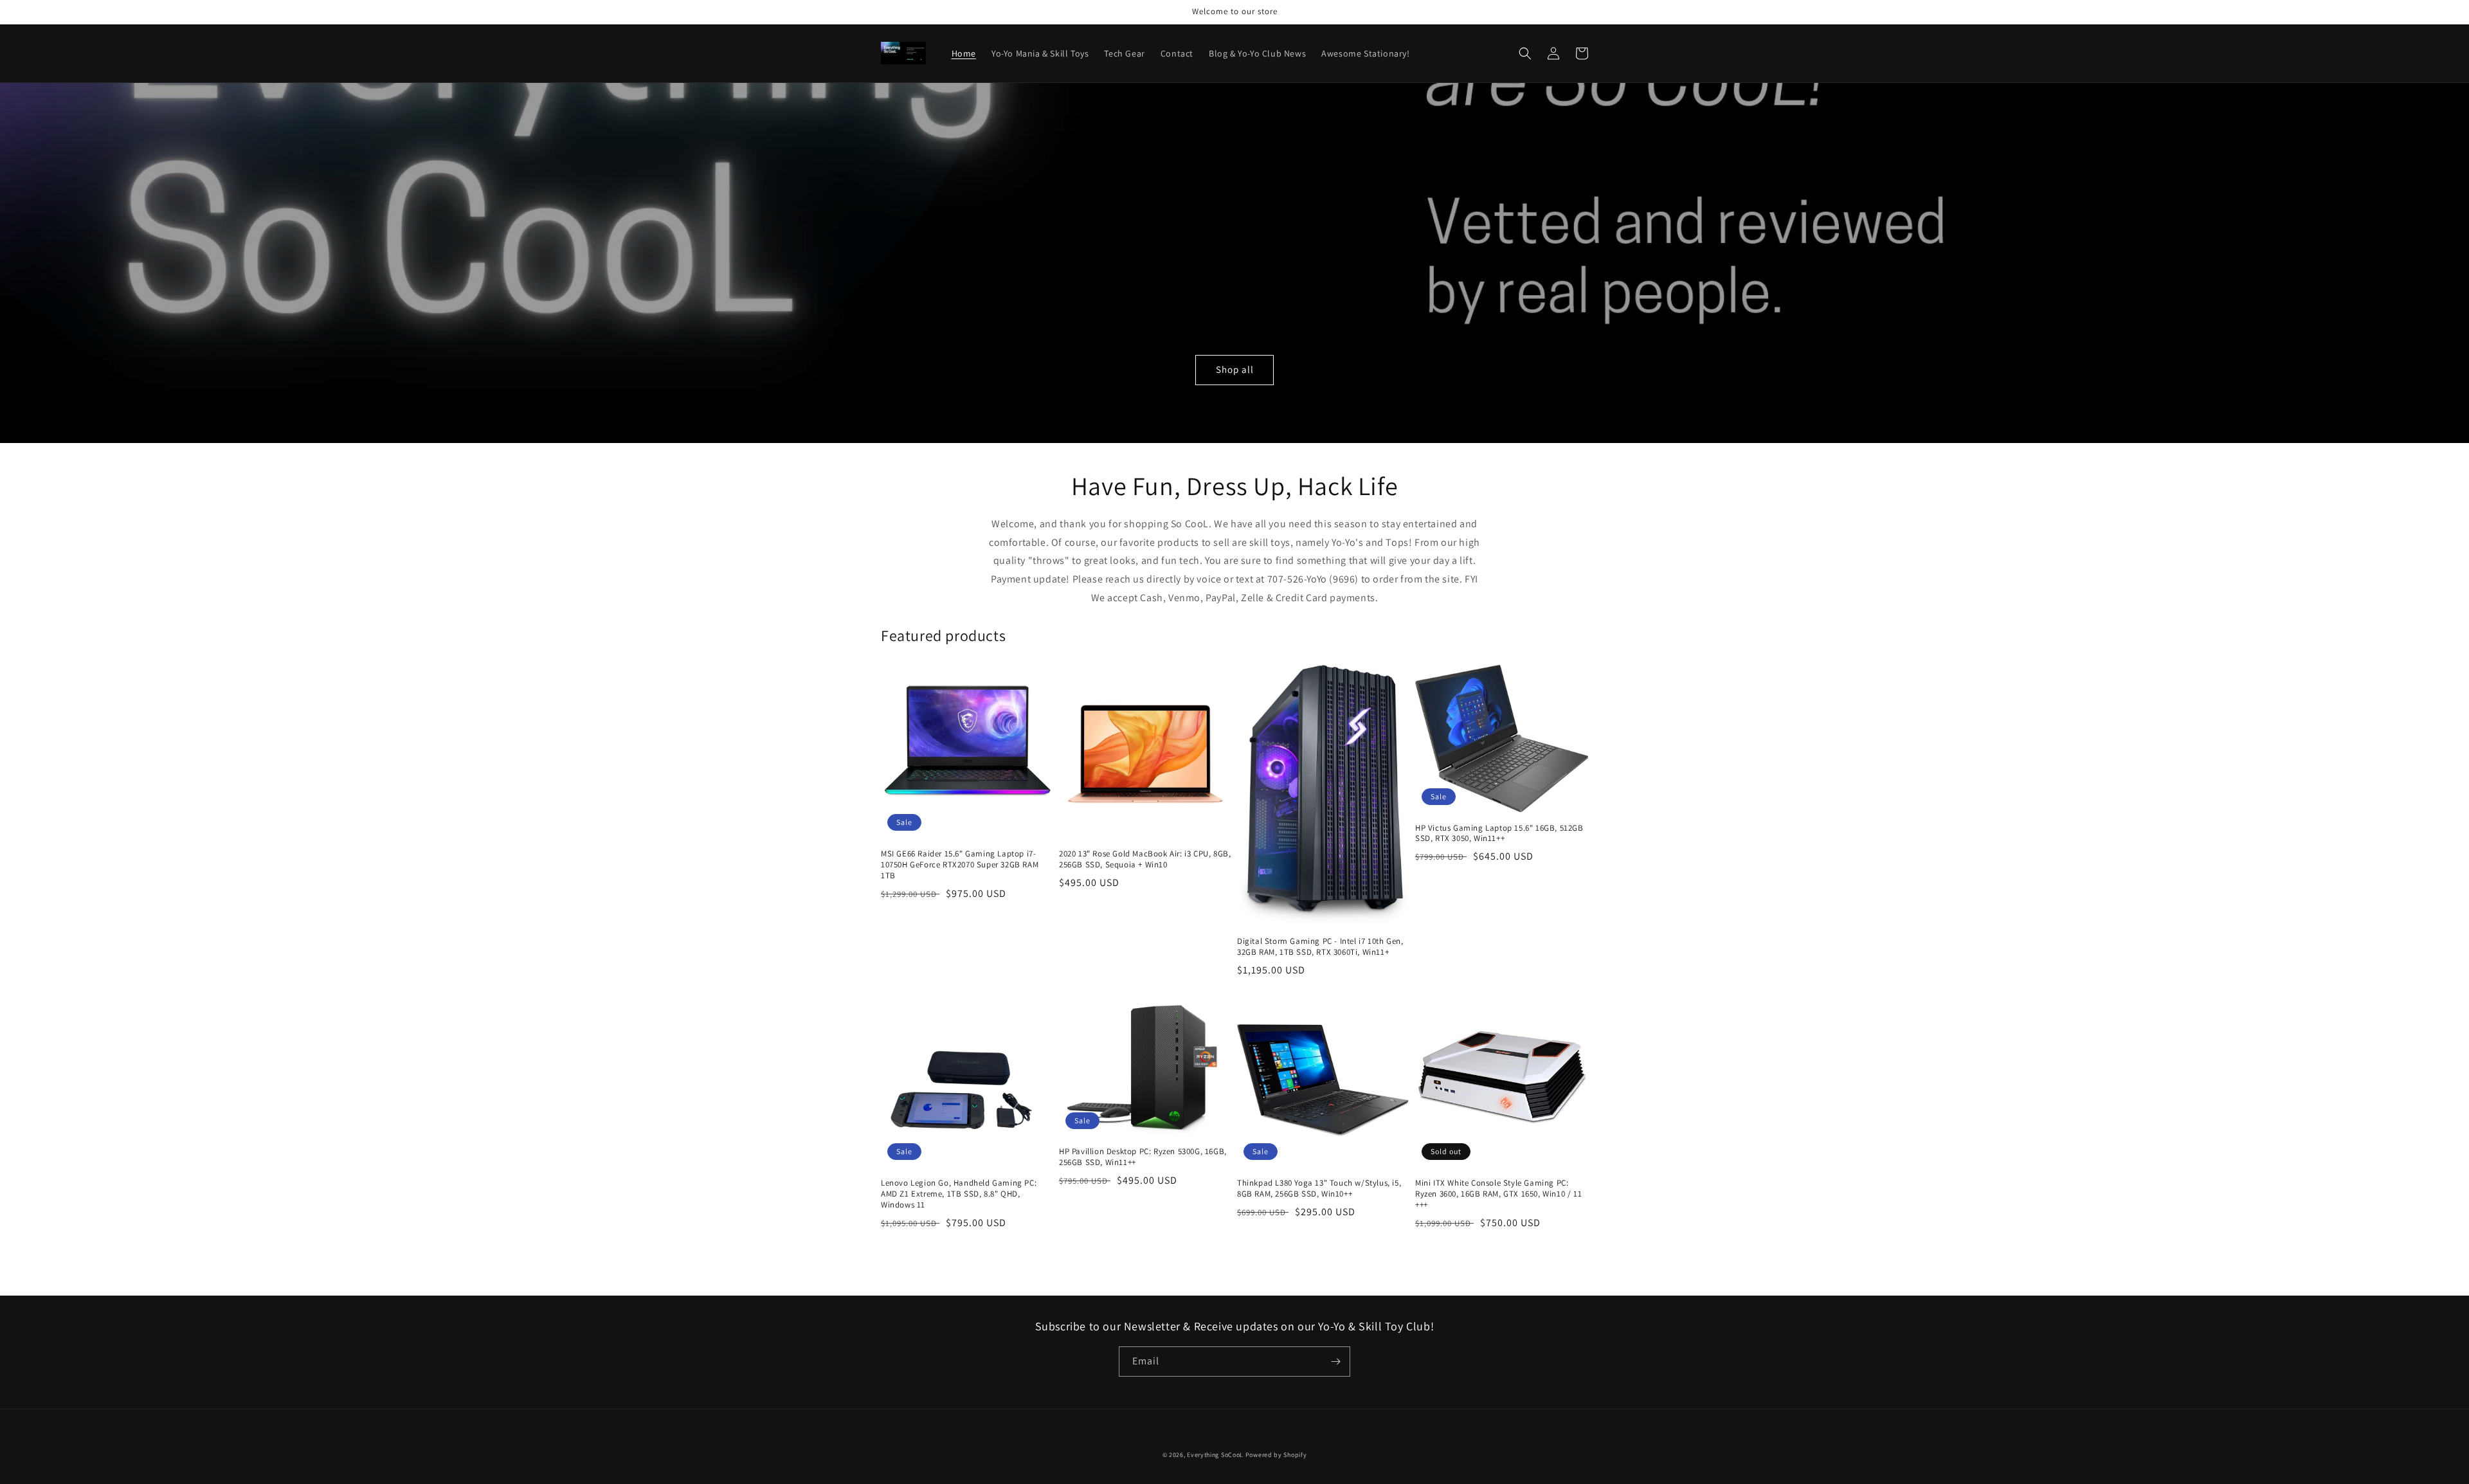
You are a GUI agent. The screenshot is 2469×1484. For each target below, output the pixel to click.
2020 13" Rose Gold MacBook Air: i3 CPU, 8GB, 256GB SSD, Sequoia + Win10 (1145, 859)
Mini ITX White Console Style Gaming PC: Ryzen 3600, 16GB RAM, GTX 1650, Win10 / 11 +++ (1498, 1194)
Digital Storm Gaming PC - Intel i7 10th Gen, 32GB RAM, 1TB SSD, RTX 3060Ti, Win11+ (1320, 947)
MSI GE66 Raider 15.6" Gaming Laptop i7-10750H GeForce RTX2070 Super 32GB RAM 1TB (960, 865)
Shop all (1235, 369)
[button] (1525, 53)
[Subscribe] (1335, 1362)
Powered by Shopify (1276, 1455)
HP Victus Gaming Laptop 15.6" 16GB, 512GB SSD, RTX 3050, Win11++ (1499, 834)
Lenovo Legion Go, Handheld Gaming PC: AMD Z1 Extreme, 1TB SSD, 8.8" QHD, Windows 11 (959, 1194)
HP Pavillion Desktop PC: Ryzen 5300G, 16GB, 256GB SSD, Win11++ (1143, 1157)
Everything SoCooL (1215, 1455)
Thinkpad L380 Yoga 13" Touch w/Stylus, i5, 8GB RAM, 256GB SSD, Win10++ (1319, 1189)
